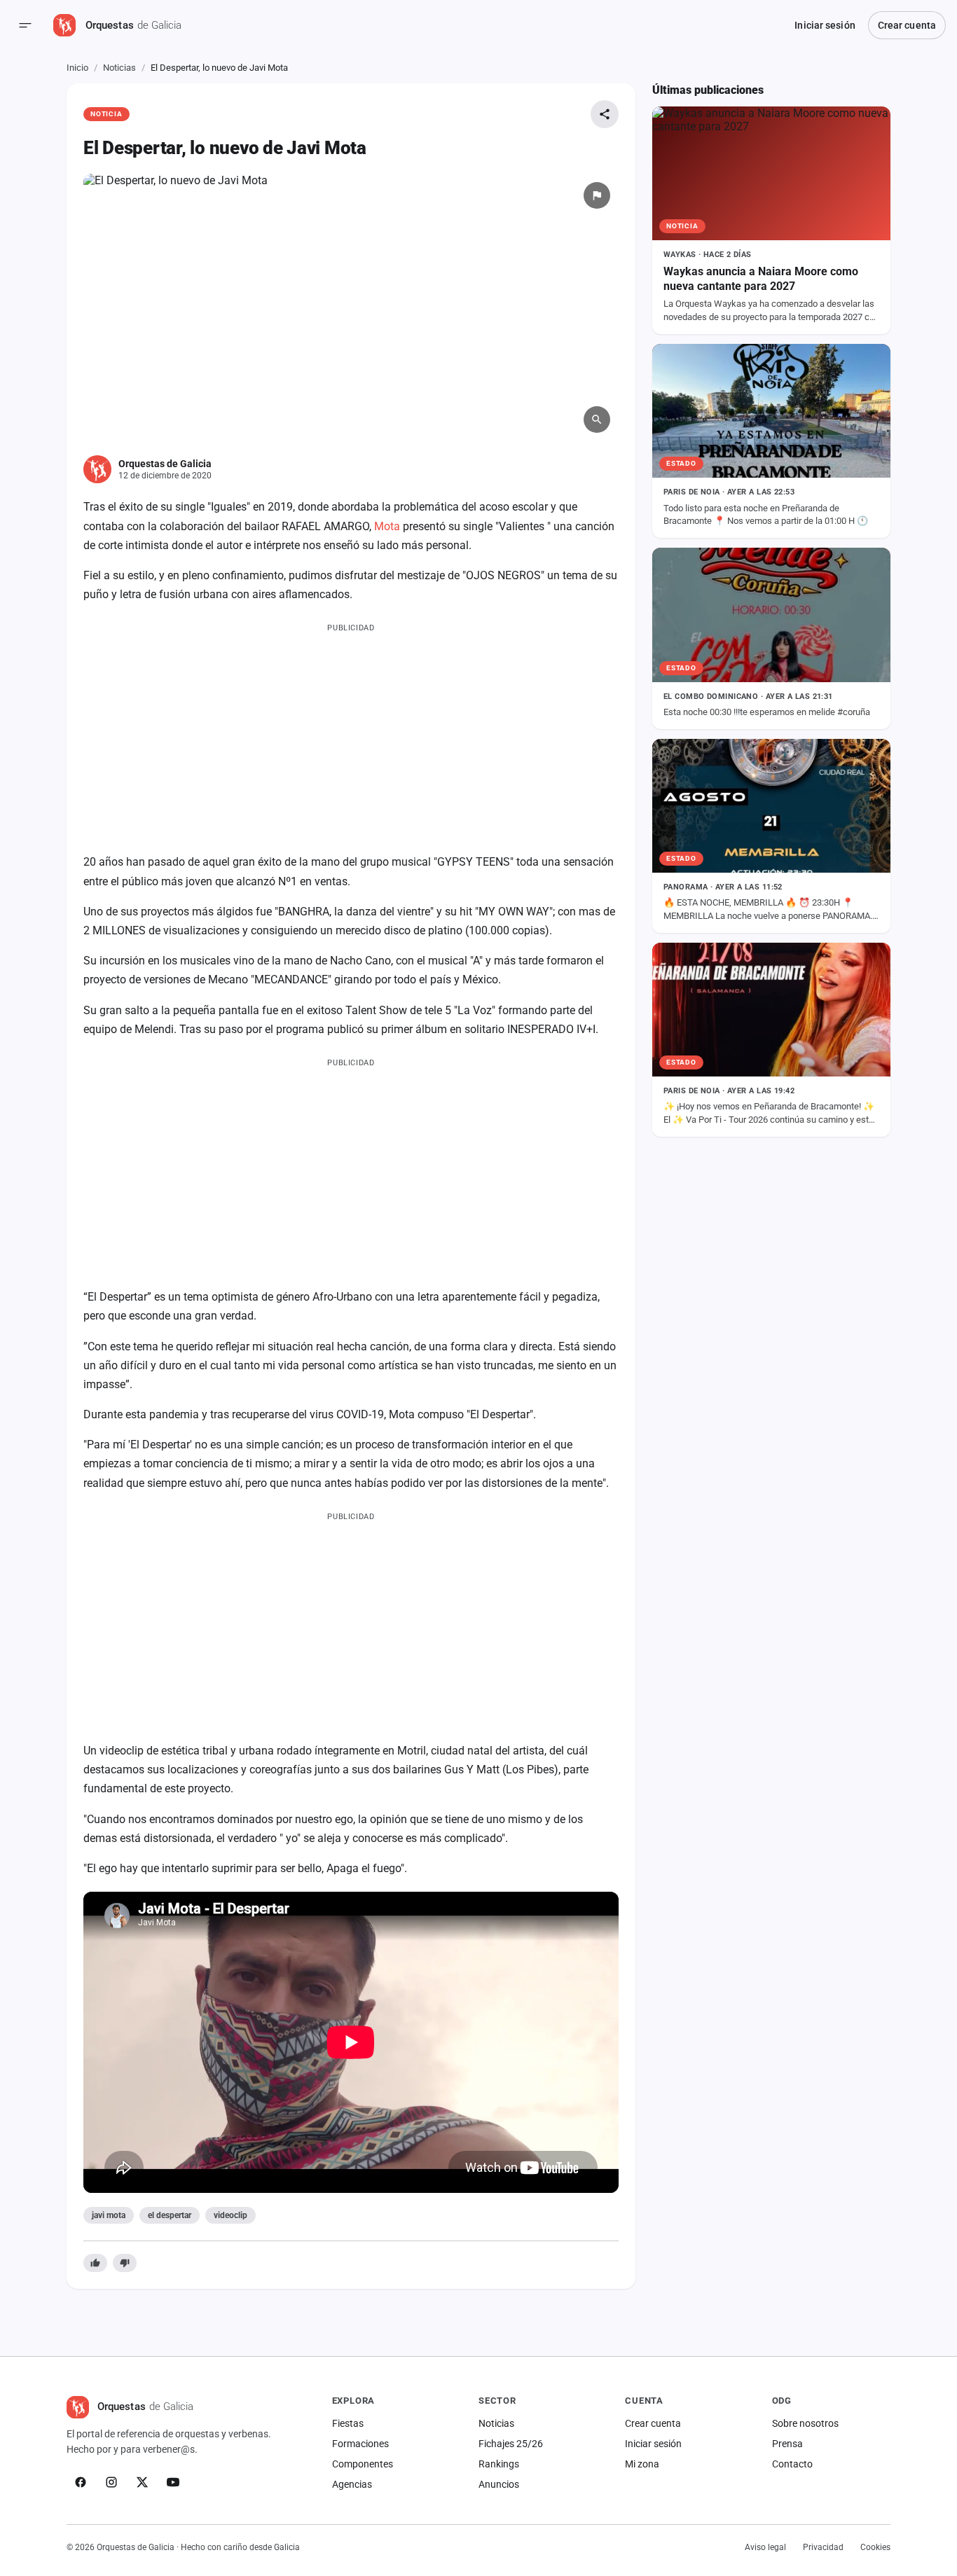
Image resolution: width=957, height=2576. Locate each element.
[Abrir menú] (25, 25)
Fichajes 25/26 (511, 2444)
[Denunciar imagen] (597, 195)
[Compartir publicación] (605, 114)
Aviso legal (765, 2547)
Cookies (875, 2547)
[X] (142, 2482)
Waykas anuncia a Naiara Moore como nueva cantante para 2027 (761, 279)
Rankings (499, 2464)
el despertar (170, 2215)
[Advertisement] (351, 735)
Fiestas (348, 2423)
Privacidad (823, 2547)
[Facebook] (81, 2482)
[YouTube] (173, 2482)
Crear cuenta (907, 25)
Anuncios (499, 2484)
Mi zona (642, 2464)
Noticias (119, 68)
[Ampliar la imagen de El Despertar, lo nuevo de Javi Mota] (351, 308)
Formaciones (360, 2444)
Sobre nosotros (805, 2423)
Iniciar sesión (825, 25)
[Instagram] (111, 2482)
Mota (387, 526)
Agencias (352, 2484)
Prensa (787, 2444)
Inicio (77, 68)
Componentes (363, 2464)
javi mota (109, 2215)
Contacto (792, 2464)
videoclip (230, 2215)
